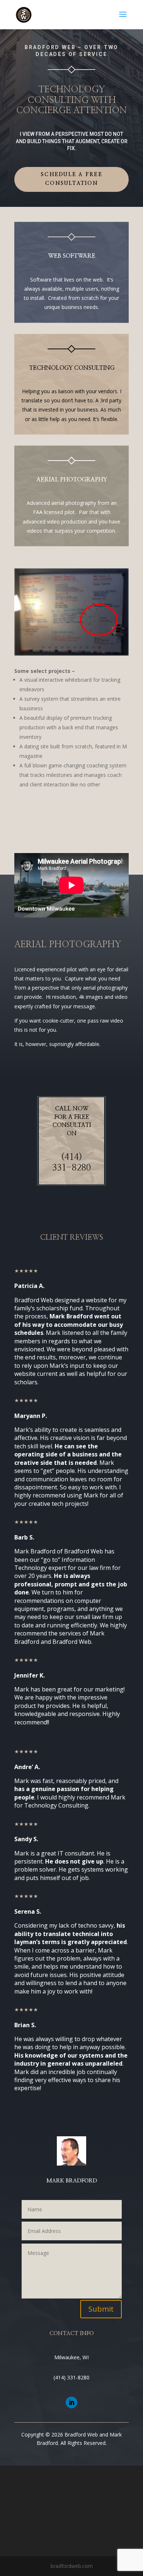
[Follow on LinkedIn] (71, 2402)
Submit (101, 2309)
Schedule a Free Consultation (71, 179)
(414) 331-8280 (71, 2377)
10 (100, 647)
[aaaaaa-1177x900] (71, 654)
